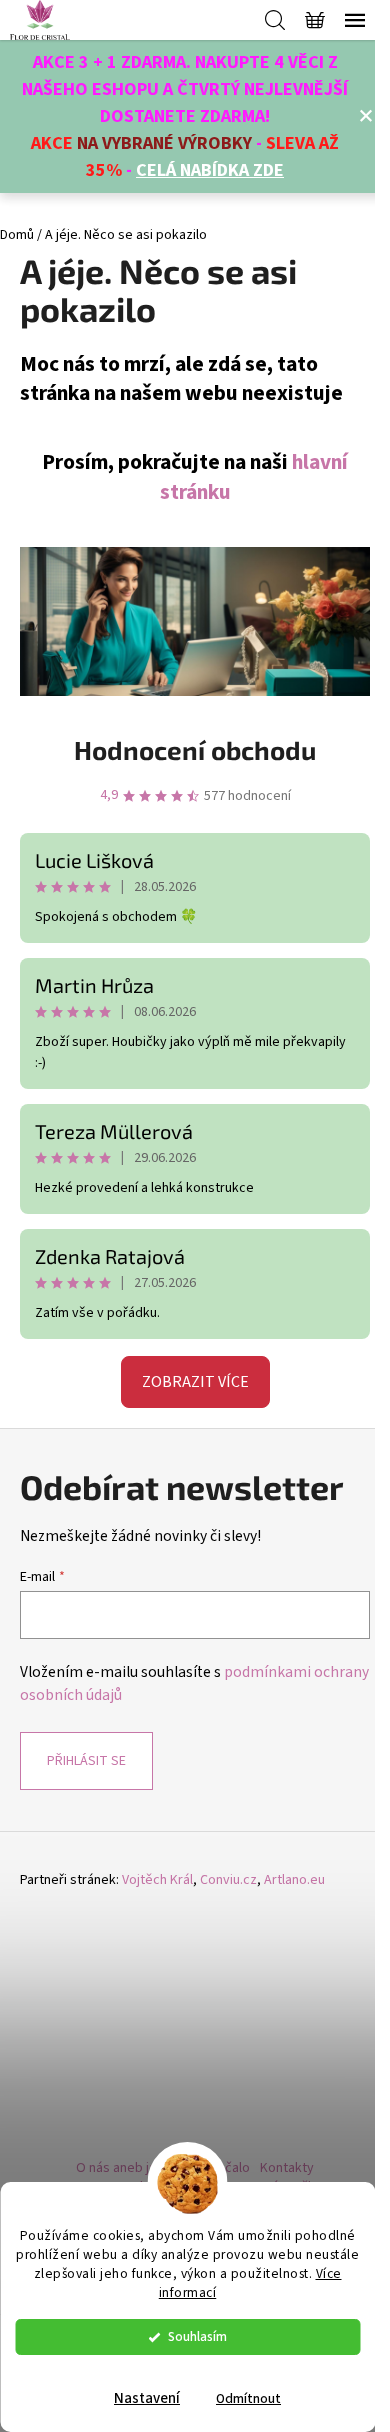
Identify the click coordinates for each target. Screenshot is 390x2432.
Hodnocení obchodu (195, 749)
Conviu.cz (228, 1880)
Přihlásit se (86, 1761)
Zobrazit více (195, 1382)
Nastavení (147, 2398)
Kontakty (287, 2168)
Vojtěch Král (157, 1880)
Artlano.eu (294, 1880)
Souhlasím (197, 2336)
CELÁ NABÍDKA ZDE (210, 170)
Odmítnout (248, 2398)
